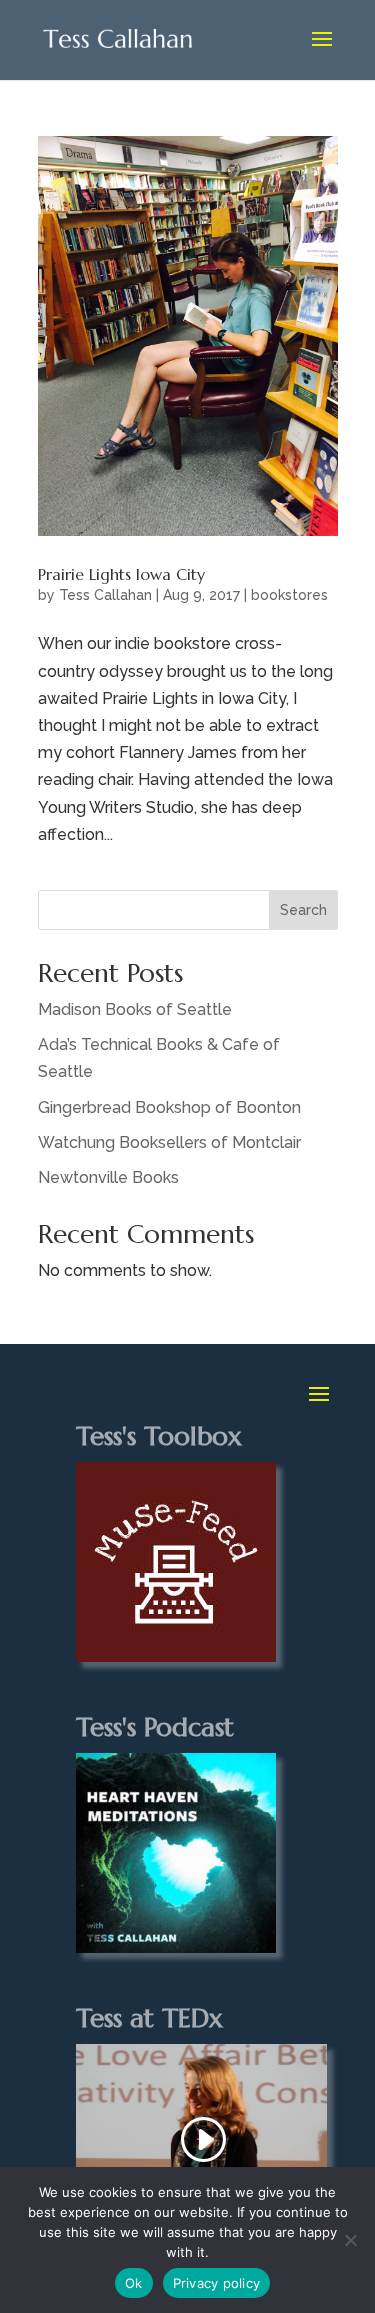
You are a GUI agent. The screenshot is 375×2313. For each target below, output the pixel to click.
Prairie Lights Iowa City (121, 574)
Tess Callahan (105, 595)
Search (303, 910)
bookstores (289, 595)
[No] (350, 2240)
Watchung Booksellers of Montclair (169, 1142)
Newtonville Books (108, 1177)
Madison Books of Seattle (135, 1009)
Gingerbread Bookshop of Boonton (169, 1107)
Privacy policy (217, 2283)
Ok (134, 2283)
